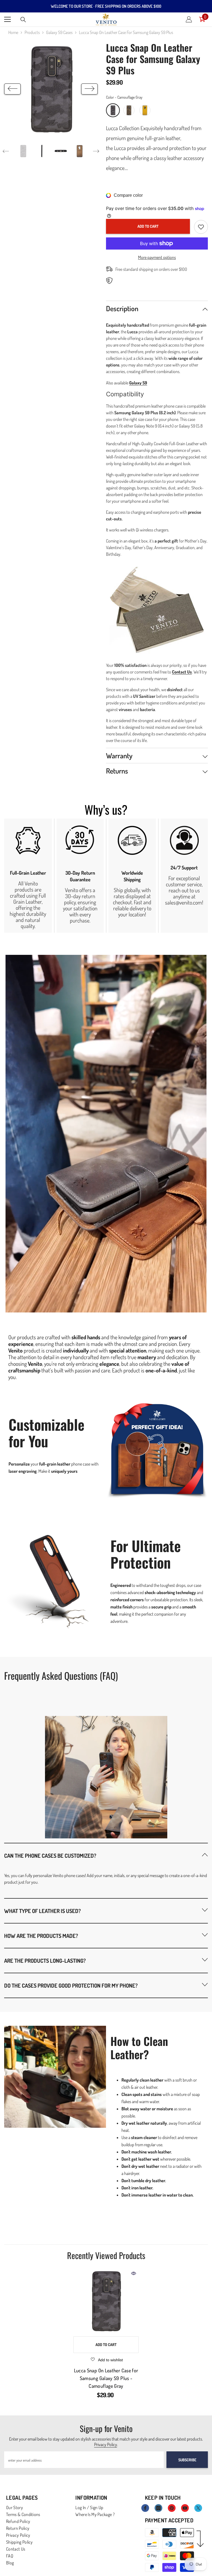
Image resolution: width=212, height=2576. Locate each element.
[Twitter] (198, 2508)
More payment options (157, 257)
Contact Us (182, 672)
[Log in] (189, 19)
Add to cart (148, 226)
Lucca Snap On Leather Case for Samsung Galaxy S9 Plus (106, 2378)
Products (32, 32)
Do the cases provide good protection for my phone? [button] (71, 1985)
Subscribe (187, 2460)
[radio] (113, 110)
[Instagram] (158, 2508)
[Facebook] (145, 2508)
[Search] (23, 20)
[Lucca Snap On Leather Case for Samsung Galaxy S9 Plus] (106, 2301)
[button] (12, 89)
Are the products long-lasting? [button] (45, 1961)
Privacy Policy (106, 2444)
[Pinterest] (172, 2508)
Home (13, 32)
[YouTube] (185, 2508)
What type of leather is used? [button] (43, 1911)
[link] (28, 876)
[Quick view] (134, 2273)
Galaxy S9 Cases (59, 32)
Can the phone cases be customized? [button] (50, 1856)
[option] (51, 89)
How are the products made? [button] (41, 1936)
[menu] (7, 19)
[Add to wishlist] (201, 227)
